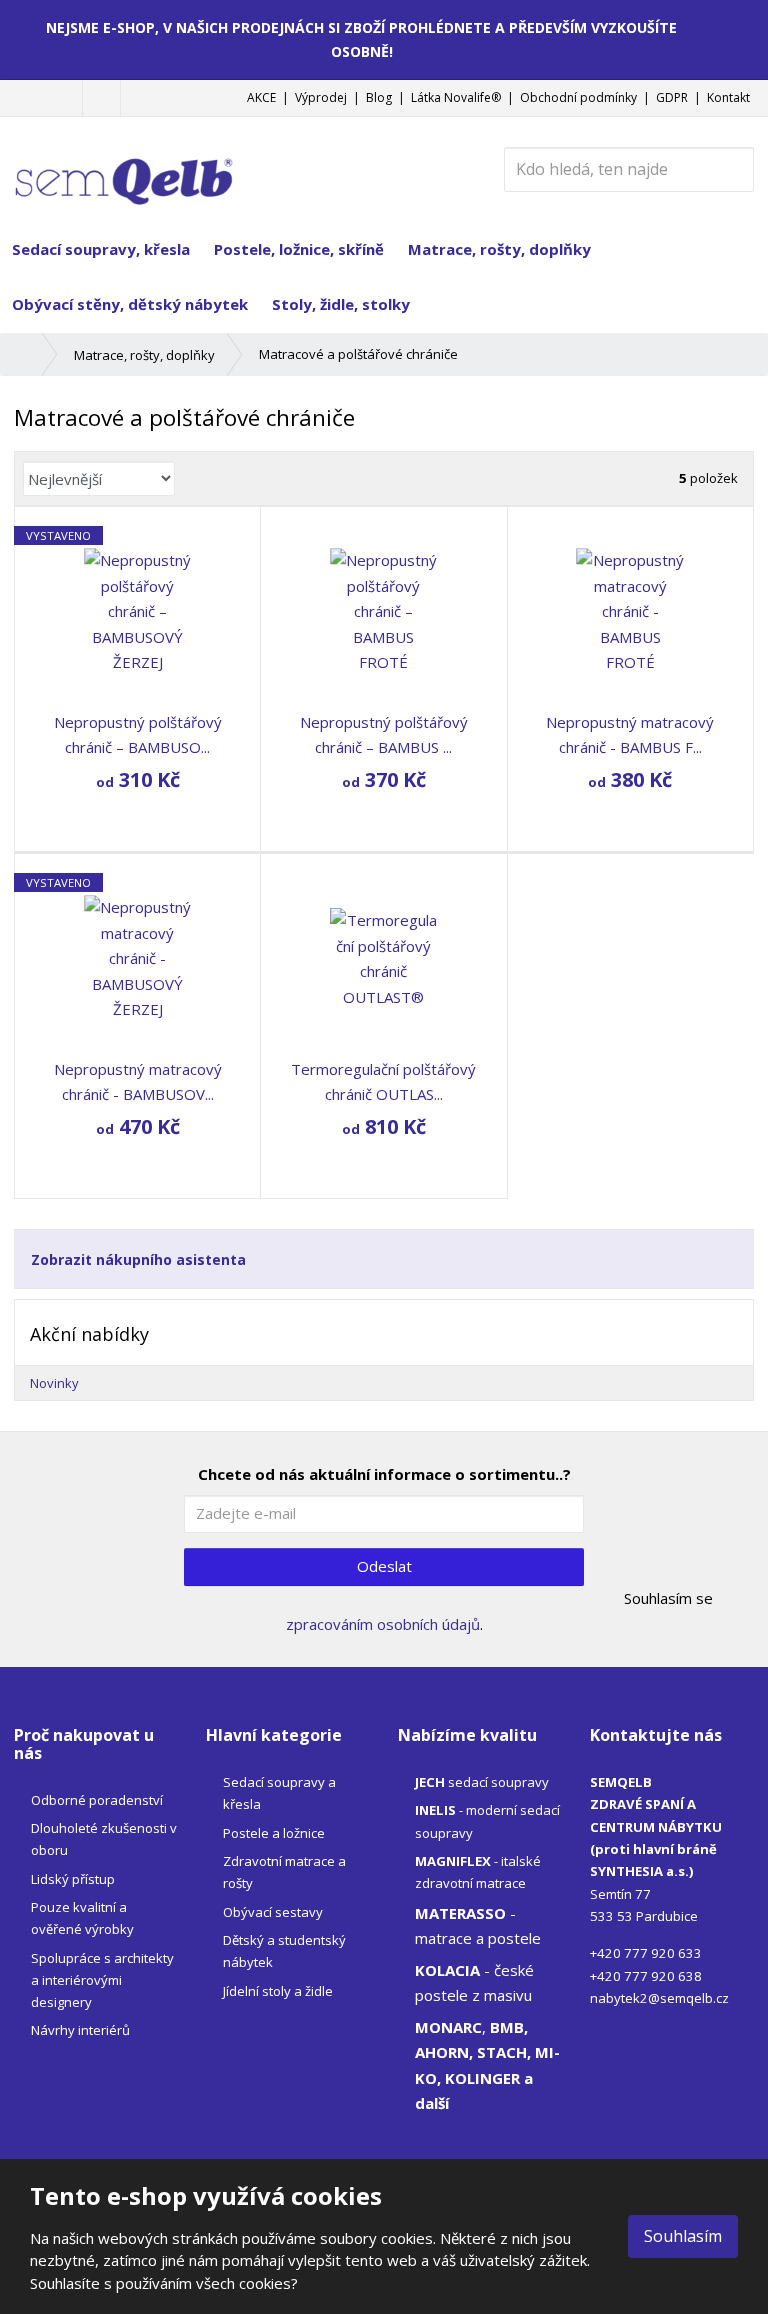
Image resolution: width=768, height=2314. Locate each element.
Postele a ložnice (274, 1833)
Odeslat (384, 1566)
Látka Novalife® (456, 97)
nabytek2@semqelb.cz (659, 1998)
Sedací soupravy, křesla (101, 249)
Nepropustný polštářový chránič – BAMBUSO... (138, 735)
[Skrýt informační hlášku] (739, 27)
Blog (379, 97)
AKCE (261, 97)
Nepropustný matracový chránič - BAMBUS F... (630, 735)
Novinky (54, 1383)
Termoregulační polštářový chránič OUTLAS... (383, 1082)
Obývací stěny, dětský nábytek (130, 304)
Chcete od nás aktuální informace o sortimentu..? (384, 1474)
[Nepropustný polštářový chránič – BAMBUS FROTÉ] (383, 612)
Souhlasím (683, 2236)
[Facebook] (101, 97)
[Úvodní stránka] (124, 167)
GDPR (672, 97)
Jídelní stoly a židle (278, 1991)
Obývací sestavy (273, 1912)
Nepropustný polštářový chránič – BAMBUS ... (384, 735)
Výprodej (321, 97)
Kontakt (728, 97)
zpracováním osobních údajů (383, 1624)
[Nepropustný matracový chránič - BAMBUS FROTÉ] (630, 612)
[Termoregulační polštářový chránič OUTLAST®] (383, 959)
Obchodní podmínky (578, 97)
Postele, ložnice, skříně (299, 249)
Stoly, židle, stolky (341, 304)
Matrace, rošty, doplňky (499, 249)
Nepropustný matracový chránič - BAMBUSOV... (138, 1082)
